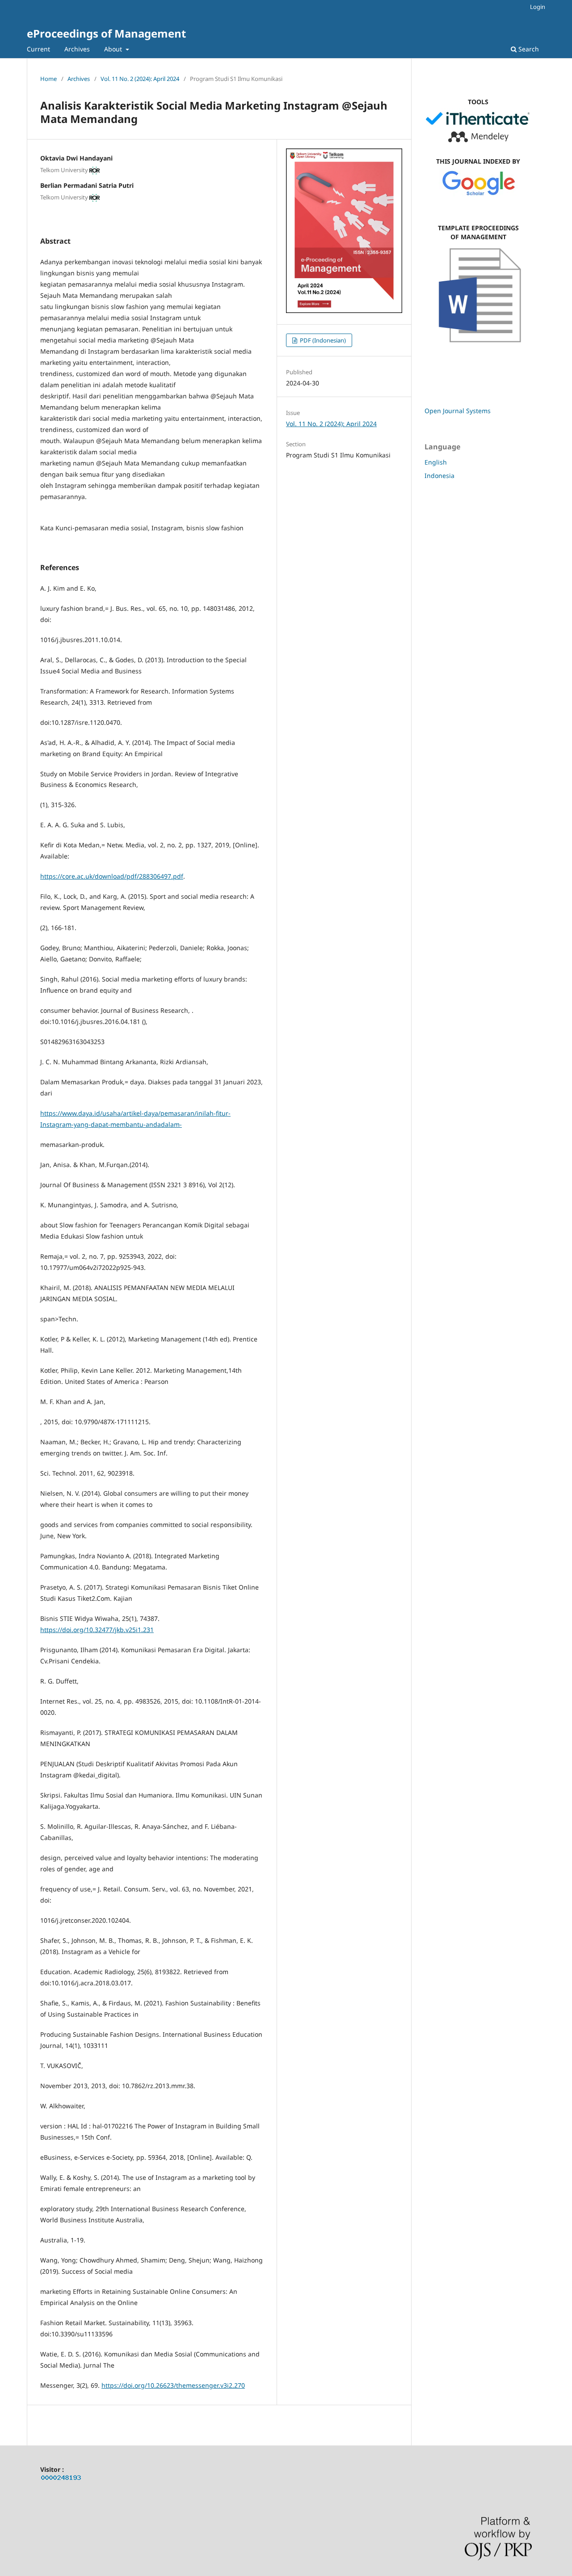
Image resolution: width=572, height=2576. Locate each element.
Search (528, 49)
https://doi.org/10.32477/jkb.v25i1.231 (97, 1630)
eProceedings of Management (106, 33)
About (114, 49)
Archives (77, 49)
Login (538, 7)
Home (48, 79)
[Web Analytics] (61, 2479)
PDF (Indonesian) (322, 340)
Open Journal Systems (458, 411)
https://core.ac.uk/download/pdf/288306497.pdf (112, 876)
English (436, 462)
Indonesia (440, 476)
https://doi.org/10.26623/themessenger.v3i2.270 (173, 2385)
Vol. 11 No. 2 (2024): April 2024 (140, 79)
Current (38, 49)
